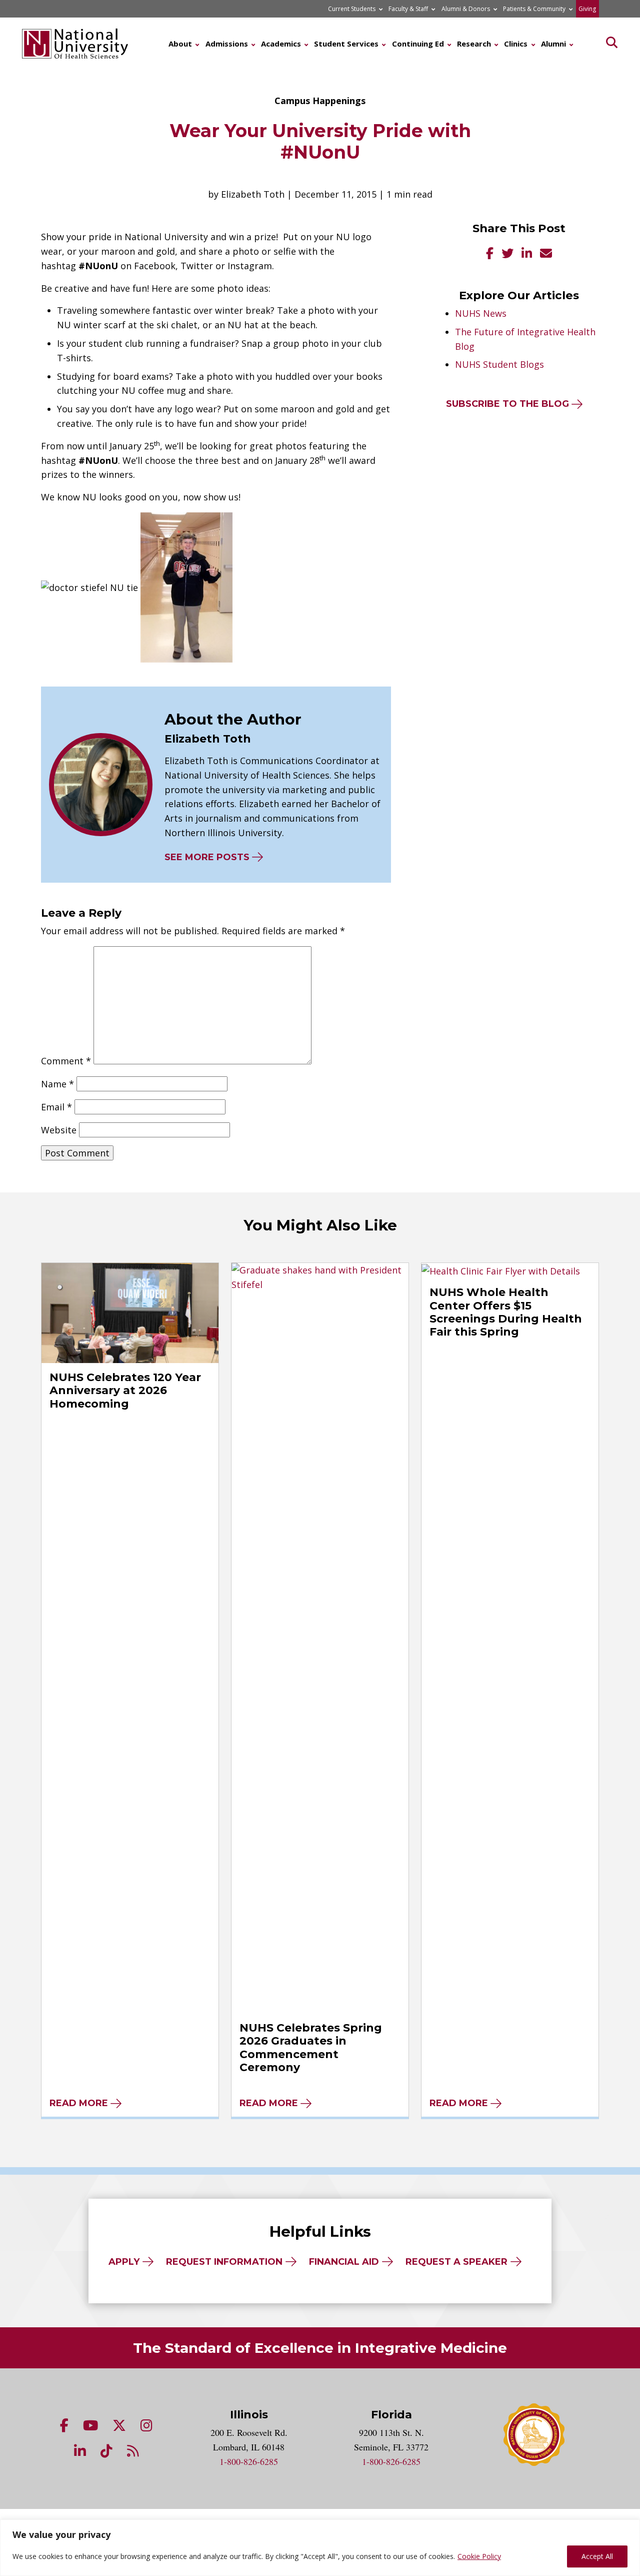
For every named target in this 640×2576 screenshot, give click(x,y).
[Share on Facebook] (490, 254)
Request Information (224, 2262)
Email (56, 1107)
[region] (320, 2548)
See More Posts (207, 857)
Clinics (516, 44)
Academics (281, 44)
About (180, 44)
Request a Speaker (456, 2262)
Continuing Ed (418, 44)
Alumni (553, 44)
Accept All (597, 2556)
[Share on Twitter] (507, 254)
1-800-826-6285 (249, 2461)
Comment (66, 1061)
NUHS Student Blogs (499, 364)
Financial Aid (344, 2262)
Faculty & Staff (408, 9)
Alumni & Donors (466, 9)
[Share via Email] (546, 254)
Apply (124, 2262)
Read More (79, 2103)
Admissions (227, 44)
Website (59, 1130)
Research (474, 44)
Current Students (352, 9)
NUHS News (481, 313)
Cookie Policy (479, 2556)
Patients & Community (534, 9)
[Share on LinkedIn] (527, 254)
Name (57, 1084)
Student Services (346, 44)
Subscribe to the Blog (507, 404)
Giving (587, 9)
